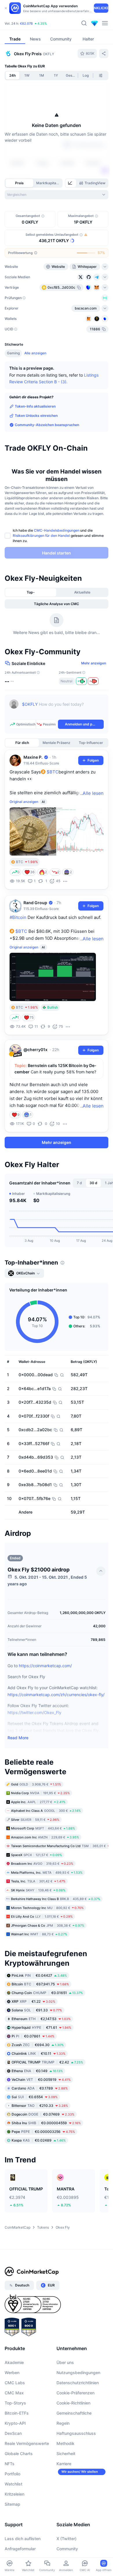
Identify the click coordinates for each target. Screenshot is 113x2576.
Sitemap (12, 2504)
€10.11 (39, 2053)
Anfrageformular (20, 2549)
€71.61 (41, 2027)
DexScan (13, 2433)
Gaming (13, 353)
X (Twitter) (66, 2539)
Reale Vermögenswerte (27, 2443)
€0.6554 (35, 2097)
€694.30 (38, 2045)
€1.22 (33, 2001)
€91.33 (37, 2010)
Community (67, 2549)
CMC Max (14, 2393)
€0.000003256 (43, 2132)
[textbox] (63, 708)
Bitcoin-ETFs (17, 2413)
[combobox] (57, 195)
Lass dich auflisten (23, 2539)
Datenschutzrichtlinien (78, 2383)
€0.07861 (33, 2036)
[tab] (71, 183)
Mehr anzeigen (94, 663)
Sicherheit (66, 2454)
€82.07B (26, 23)
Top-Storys (15, 2403)
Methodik (65, 2443)
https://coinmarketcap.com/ (45, 1666)
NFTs (10, 2464)
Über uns (65, 2362)
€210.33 (40, 2106)
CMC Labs (15, 2383)
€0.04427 (39, 1975)
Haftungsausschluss (76, 2433)
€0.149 (37, 2071)
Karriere (64, 2464)
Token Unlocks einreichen (36, 415)
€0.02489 (39, 2140)
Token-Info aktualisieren (35, 406)
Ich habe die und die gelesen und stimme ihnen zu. (58, 536)
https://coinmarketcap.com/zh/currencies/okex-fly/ (56, 1695)
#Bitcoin (18, 917)
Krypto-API (15, 2423)
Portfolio (12, 2474)
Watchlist (13, 2484)
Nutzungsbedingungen (78, 2373)
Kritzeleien (14, 2494)
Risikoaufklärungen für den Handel (41, 536)
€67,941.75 (40, 1984)
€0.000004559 (46, 2123)
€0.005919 (41, 2080)
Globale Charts (19, 2454)
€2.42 (47, 2062)
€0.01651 (47, 1993)
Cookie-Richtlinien (73, 2403)
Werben (12, 2373)
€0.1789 (40, 2088)
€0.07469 (43, 2114)
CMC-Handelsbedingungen (57, 530)
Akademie (14, 2362)
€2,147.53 (41, 2019)
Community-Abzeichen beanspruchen (47, 425)
